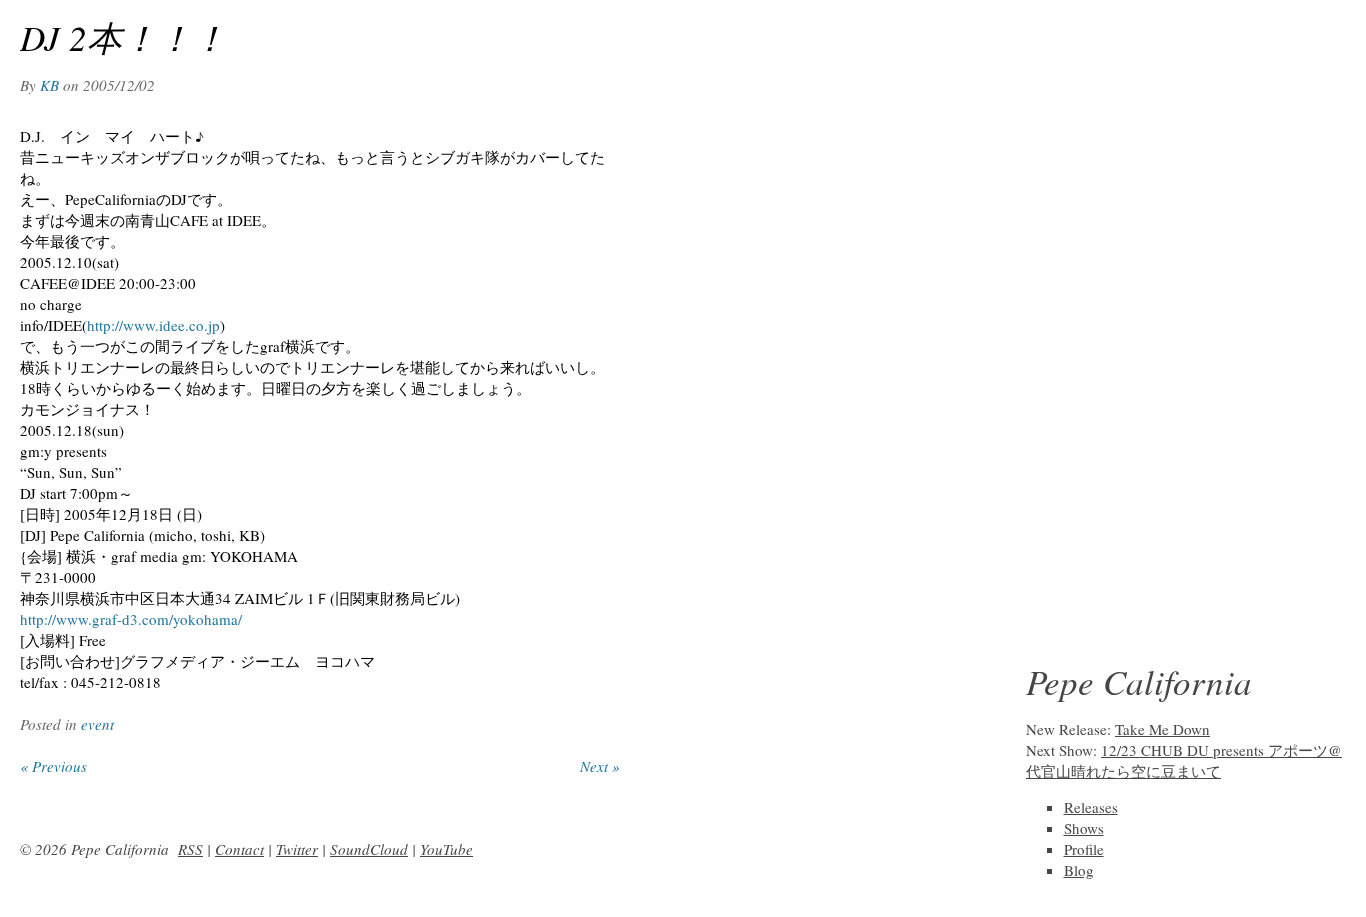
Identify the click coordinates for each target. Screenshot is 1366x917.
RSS (190, 849)
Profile (1084, 849)
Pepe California (1139, 681)
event (97, 724)
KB (49, 85)
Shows (1084, 828)
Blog (1079, 870)
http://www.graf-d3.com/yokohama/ (131, 619)
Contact (239, 849)
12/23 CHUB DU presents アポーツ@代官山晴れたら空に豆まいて (1184, 760)
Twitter (297, 849)
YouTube (446, 849)
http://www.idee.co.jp (153, 325)
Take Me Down (1162, 729)
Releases (1091, 807)
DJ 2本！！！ (123, 37)
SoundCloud (369, 849)
